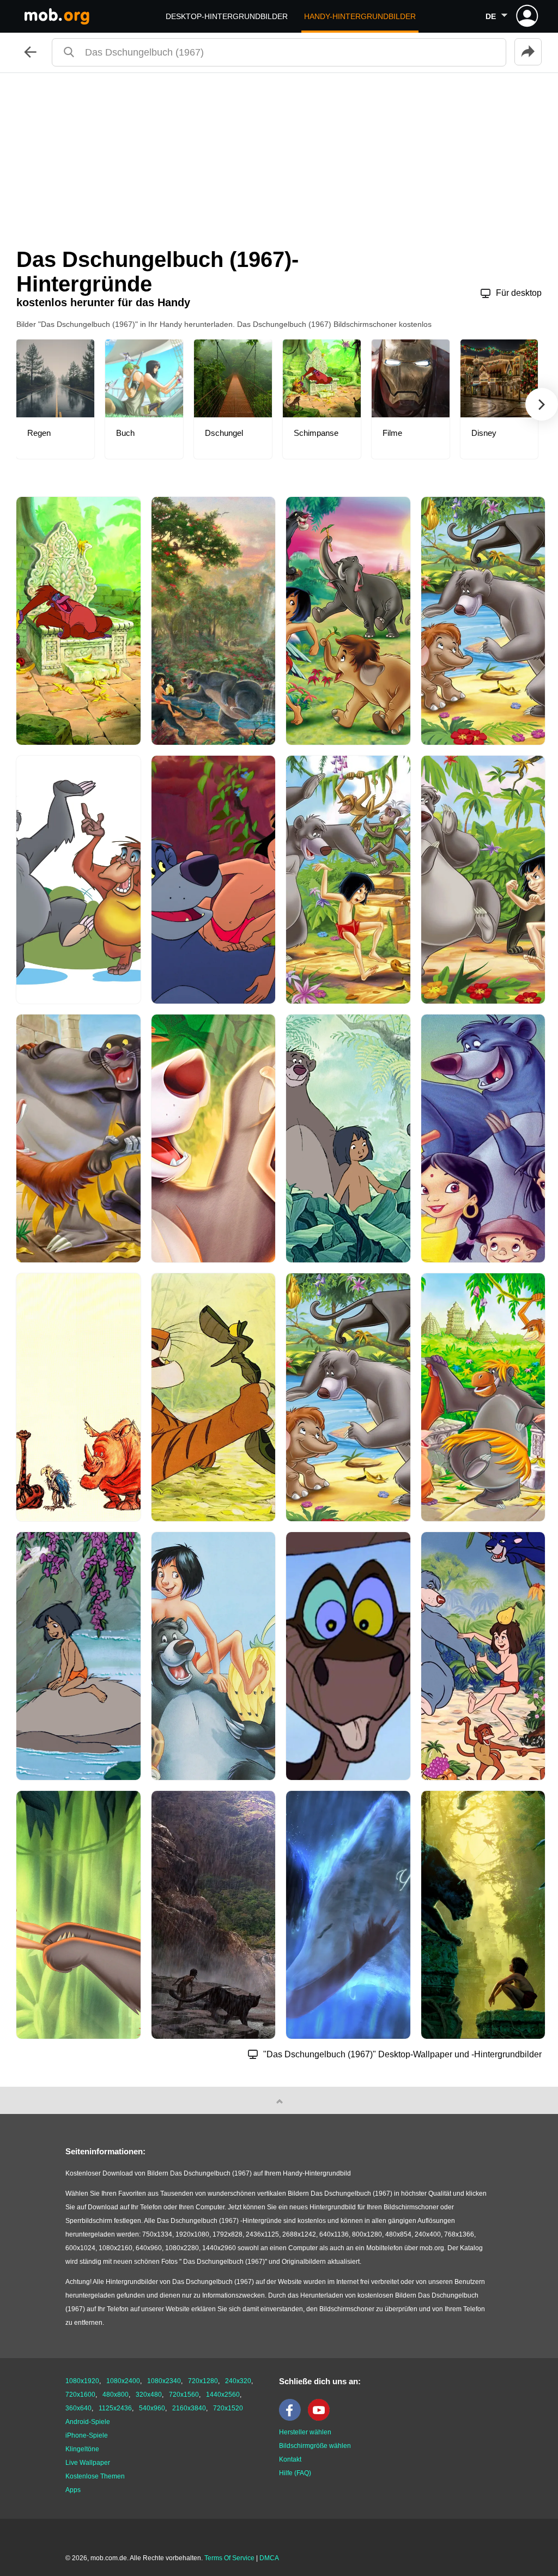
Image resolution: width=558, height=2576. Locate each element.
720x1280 (203, 2381)
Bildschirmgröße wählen (315, 2446)
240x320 (238, 2381)
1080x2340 (164, 2381)
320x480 (149, 2395)
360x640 (78, 2408)
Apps (73, 2490)
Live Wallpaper (88, 2463)
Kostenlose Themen (95, 2476)
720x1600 (80, 2395)
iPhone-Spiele (87, 2435)
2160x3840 (189, 2408)
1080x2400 (123, 2381)
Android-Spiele (88, 2422)
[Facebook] (293, 2419)
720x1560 (184, 2395)
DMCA (269, 2558)
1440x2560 (223, 2395)
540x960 (152, 2408)
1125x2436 (115, 2408)
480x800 (116, 2395)
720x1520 (228, 2408)
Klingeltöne (82, 2449)
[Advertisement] (279, 155)
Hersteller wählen (305, 2432)
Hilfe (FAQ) (295, 2473)
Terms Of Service (229, 2558)
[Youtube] (322, 2419)
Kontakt (290, 2459)
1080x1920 (82, 2381)
